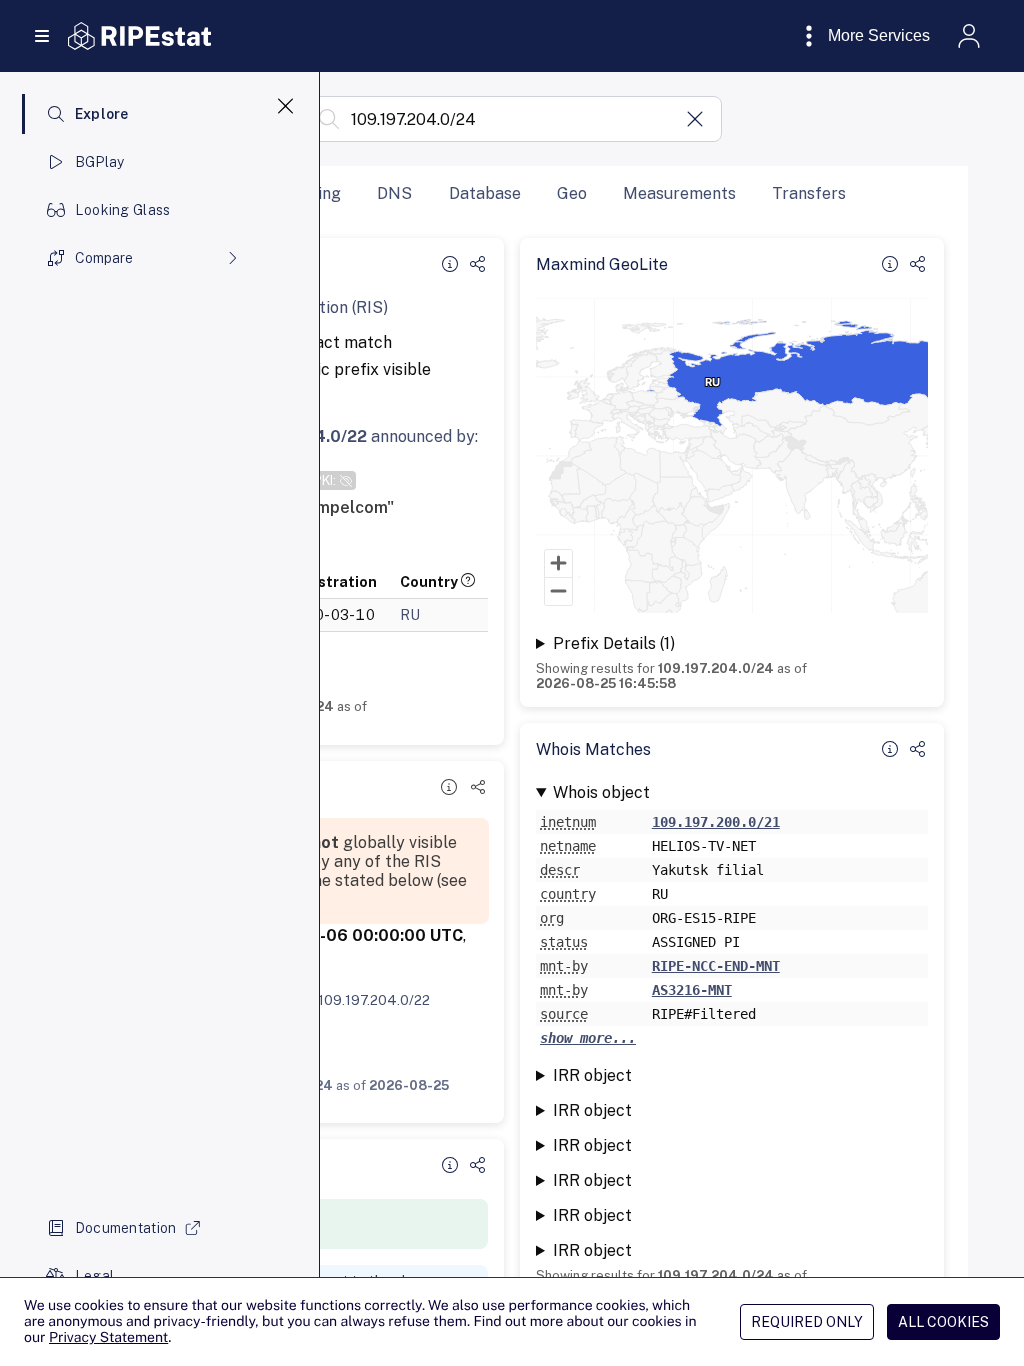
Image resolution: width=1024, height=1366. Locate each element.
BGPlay (100, 162)
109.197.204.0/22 (374, 1000)
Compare (104, 258)
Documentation (126, 1228)
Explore (102, 114)
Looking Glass (123, 210)
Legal (94, 1276)
